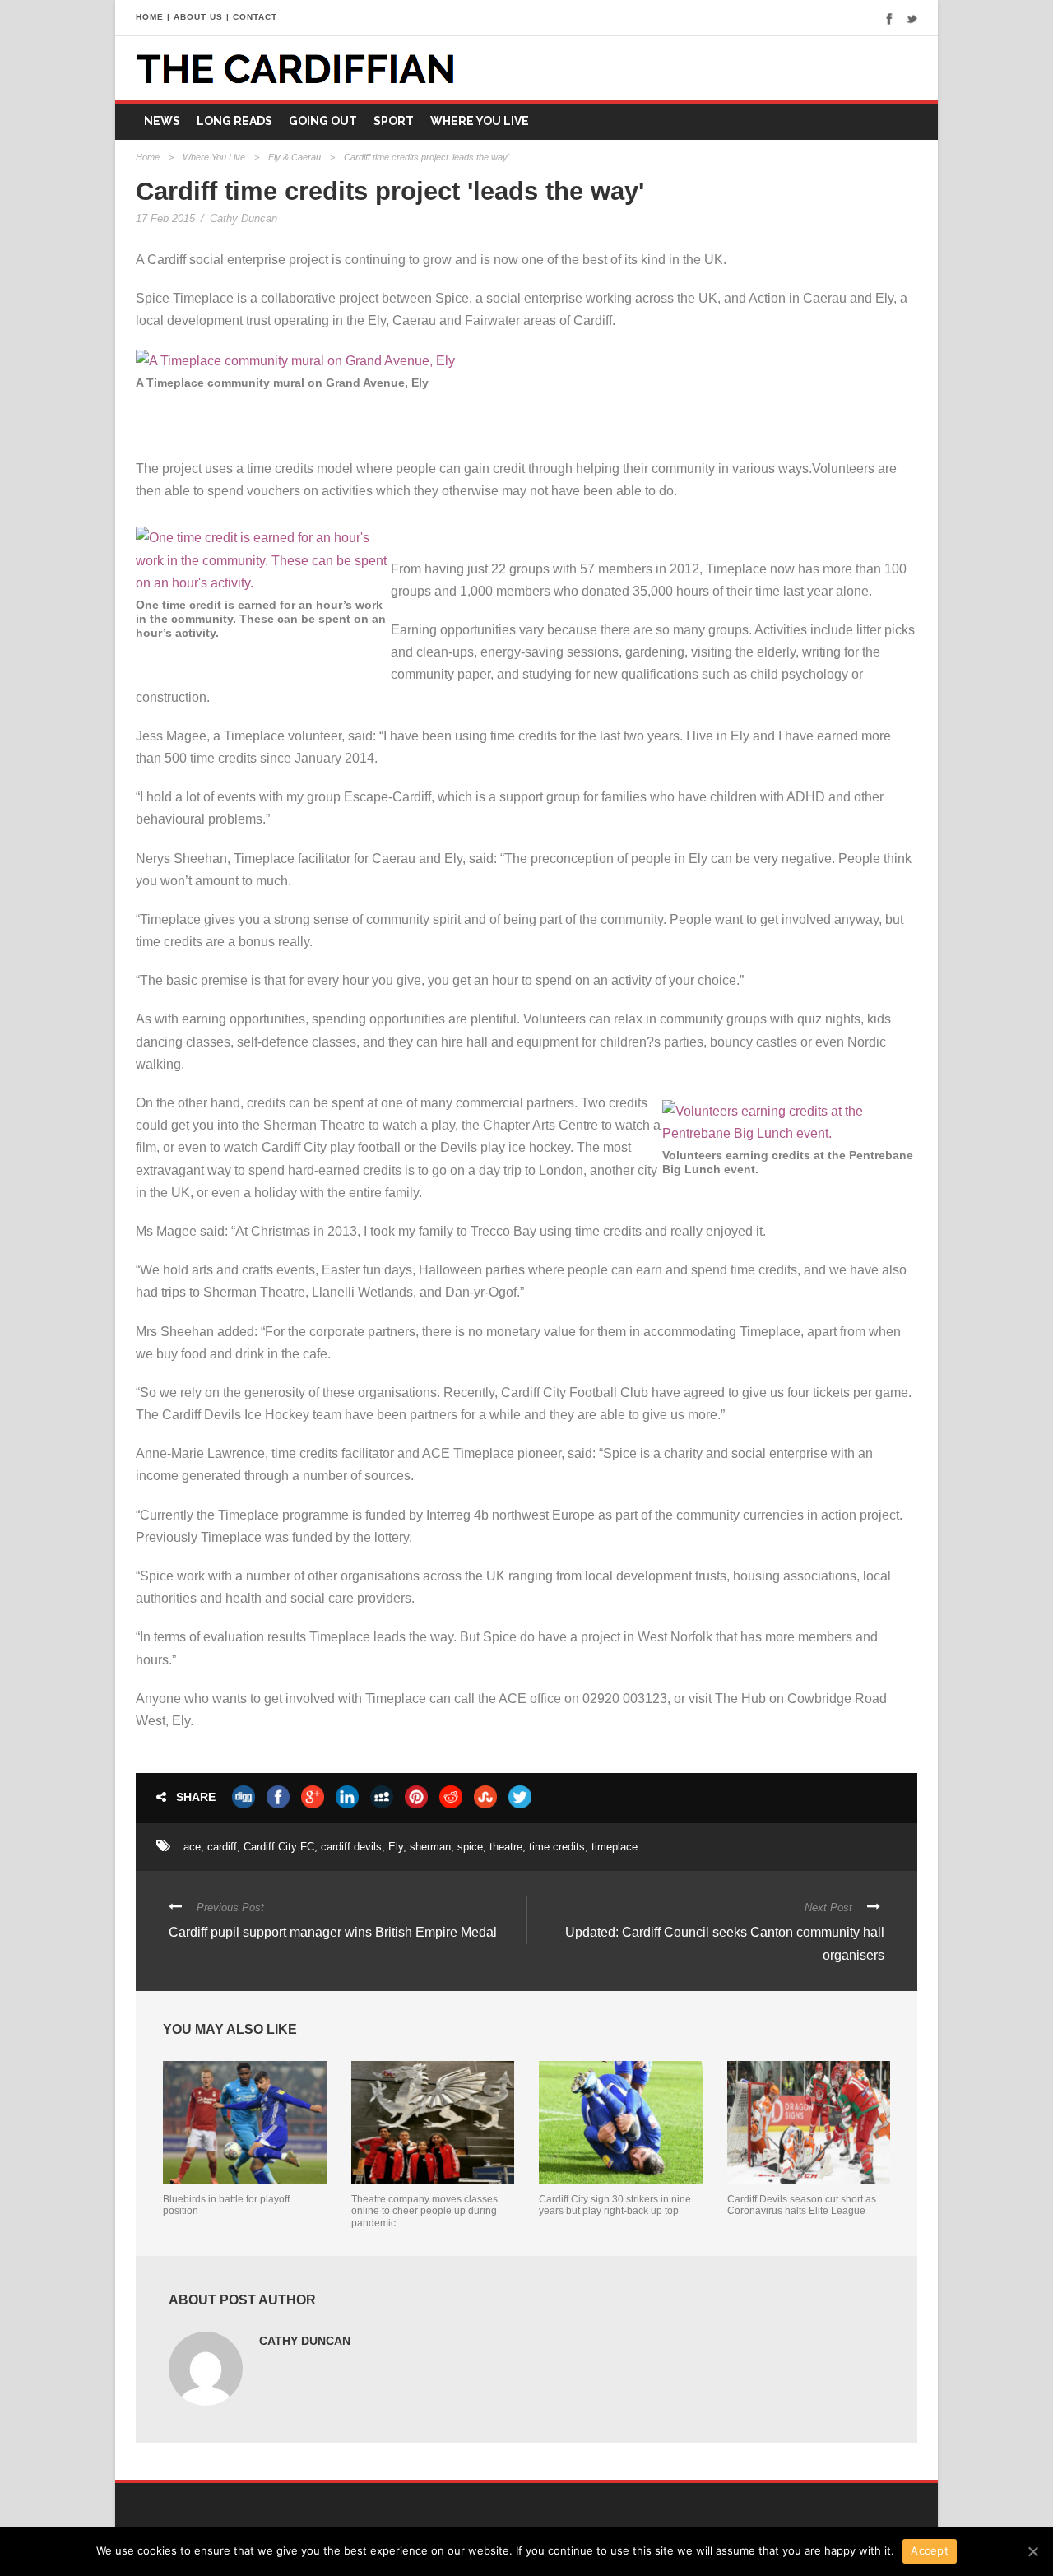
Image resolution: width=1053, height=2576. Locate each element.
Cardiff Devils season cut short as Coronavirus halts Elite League (802, 2205)
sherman (430, 1847)
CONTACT (255, 17)
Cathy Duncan (244, 218)
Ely (396, 1847)
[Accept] (1032, 2551)
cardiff (222, 1847)
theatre (506, 1847)
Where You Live (480, 121)
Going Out (323, 121)
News (162, 121)
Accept (930, 2550)
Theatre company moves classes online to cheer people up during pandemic (424, 2211)
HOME (150, 17)
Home (148, 157)
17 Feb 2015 (165, 218)
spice (470, 1847)
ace (192, 1847)
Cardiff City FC (279, 1847)
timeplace (615, 1847)
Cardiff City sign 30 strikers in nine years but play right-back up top (615, 2205)
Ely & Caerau (295, 157)
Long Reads (234, 121)
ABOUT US (198, 17)
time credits (557, 1847)
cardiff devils (351, 1847)
